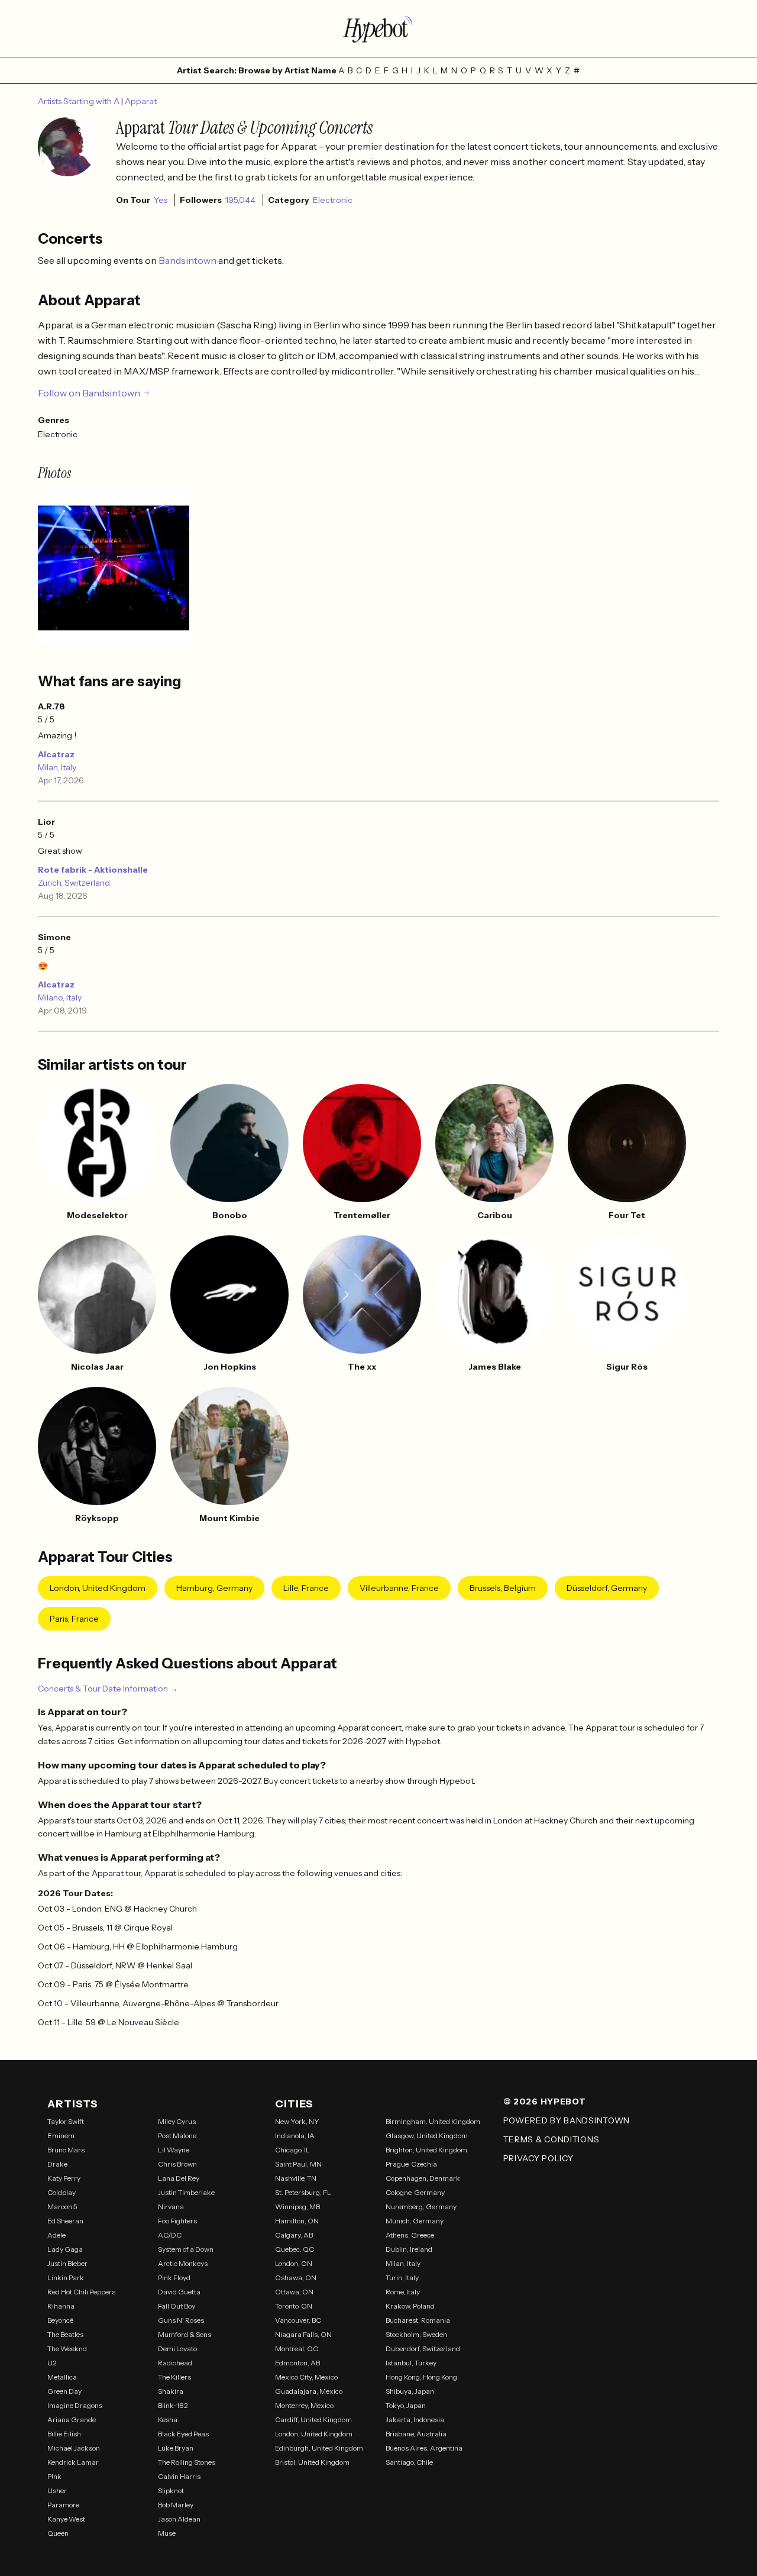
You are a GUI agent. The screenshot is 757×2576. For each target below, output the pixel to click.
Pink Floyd (174, 2278)
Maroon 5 (62, 2207)
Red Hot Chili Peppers (81, 2292)
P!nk (54, 2476)
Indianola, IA (295, 2136)
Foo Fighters (177, 2221)
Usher (57, 2491)
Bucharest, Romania (418, 2320)
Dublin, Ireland (409, 2249)
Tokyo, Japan (406, 2405)
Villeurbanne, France (399, 1588)
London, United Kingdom (98, 1588)
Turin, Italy (402, 2278)
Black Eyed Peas (183, 2434)
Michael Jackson (74, 2448)
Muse (167, 2533)
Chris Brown (177, 2164)
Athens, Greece (410, 2235)
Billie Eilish (64, 2434)
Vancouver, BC (298, 2320)
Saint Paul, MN (298, 2164)
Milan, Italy (57, 767)
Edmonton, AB (297, 2363)
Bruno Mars (66, 2150)
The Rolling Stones (187, 2462)
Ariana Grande (72, 2420)
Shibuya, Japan (410, 2391)
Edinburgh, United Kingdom (319, 2448)
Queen (58, 2533)
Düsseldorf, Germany (607, 1588)
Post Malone (177, 2136)
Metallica (62, 2377)
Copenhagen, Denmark (423, 2178)
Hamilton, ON (297, 2221)
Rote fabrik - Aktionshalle (93, 870)
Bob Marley (176, 2505)
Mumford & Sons (185, 2334)
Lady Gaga (65, 2249)
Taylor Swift (66, 2121)
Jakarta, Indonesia (415, 2420)
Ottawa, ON (294, 2292)
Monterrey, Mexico (304, 2405)
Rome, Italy (403, 2292)
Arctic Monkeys (183, 2263)
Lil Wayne (174, 2150)
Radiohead (175, 2363)
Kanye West (66, 2519)
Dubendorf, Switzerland (423, 2349)
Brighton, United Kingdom (426, 2150)
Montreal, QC (297, 2349)
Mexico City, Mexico (306, 2377)
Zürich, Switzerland (74, 883)
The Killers (174, 2377)
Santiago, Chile (409, 2462)
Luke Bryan (176, 2448)
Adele (56, 2235)
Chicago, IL (292, 2150)
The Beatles (65, 2334)
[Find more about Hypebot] (378, 28)
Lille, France (306, 1588)
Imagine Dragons (75, 2405)
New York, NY (297, 2121)
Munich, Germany (415, 2221)
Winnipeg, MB (297, 2207)
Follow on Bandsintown (89, 393)
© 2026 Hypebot (545, 2102)
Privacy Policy (538, 2158)
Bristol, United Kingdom (312, 2462)
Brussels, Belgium (503, 1588)
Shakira (171, 2391)
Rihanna (61, 2306)
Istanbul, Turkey (411, 2363)
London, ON (294, 2263)
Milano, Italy (60, 998)
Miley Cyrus (177, 2121)
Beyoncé (60, 2320)
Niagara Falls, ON (303, 2334)
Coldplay (62, 2192)
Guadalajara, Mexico (309, 2391)
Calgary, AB (294, 2235)
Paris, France (74, 1619)
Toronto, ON (294, 2306)
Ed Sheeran (65, 2221)
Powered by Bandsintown (567, 2120)
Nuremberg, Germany (421, 2207)
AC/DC (170, 2235)
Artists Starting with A (80, 101)
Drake (57, 2164)
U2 (52, 2363)
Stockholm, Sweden (416, 2334)
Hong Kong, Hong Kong (421, 2377)
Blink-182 (173, 2405)
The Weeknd (67, 2349)
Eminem (61, 2136)
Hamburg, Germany (214, 1588)
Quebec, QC (295, 2249)
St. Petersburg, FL (303, 2192)
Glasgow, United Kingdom (427, 2136)
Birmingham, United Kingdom (433, 2121)
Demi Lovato (177, 2349)
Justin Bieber (67, 2263)
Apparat (141, 101)
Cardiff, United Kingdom (313, 2420)
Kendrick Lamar (73, 2462)
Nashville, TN (296, 2178)
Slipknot (171, 2491)
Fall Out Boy (177, 2306)
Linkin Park (66, 2278)
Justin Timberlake (186, 2192)
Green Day (64, 2391)
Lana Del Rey (179, 2178)
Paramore (63, 2505)
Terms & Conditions (551, 2139)
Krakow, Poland (410, 2306)
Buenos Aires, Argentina (424, 2448)
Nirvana (171, 2207)
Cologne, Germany (415, 2192)
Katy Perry (64, 2178)
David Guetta (179, 2292)
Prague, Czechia (411, 2164)
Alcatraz (56, 754)
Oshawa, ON (296, 2278)
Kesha (168, 2420)
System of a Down (186, 2249)
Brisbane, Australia (416, 2434)
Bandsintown (188, 260)
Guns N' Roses (181, 2320)
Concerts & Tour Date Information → (108, 1689)
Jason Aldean (179, 2519)
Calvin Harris (179, 2476)
